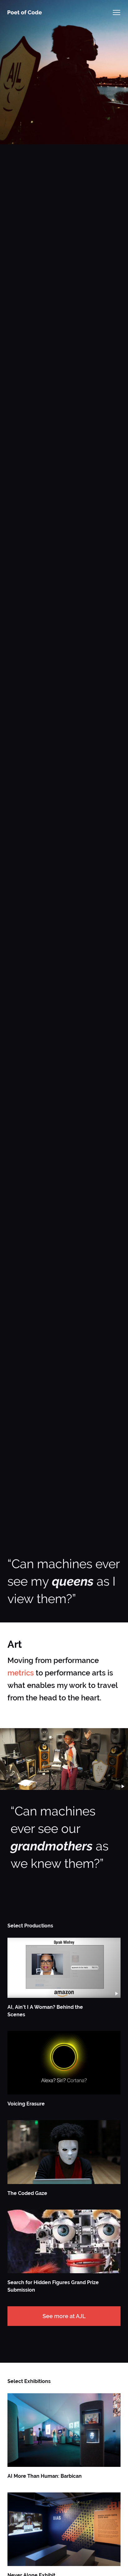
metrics (21, 1673)
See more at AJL (64, 2316)
